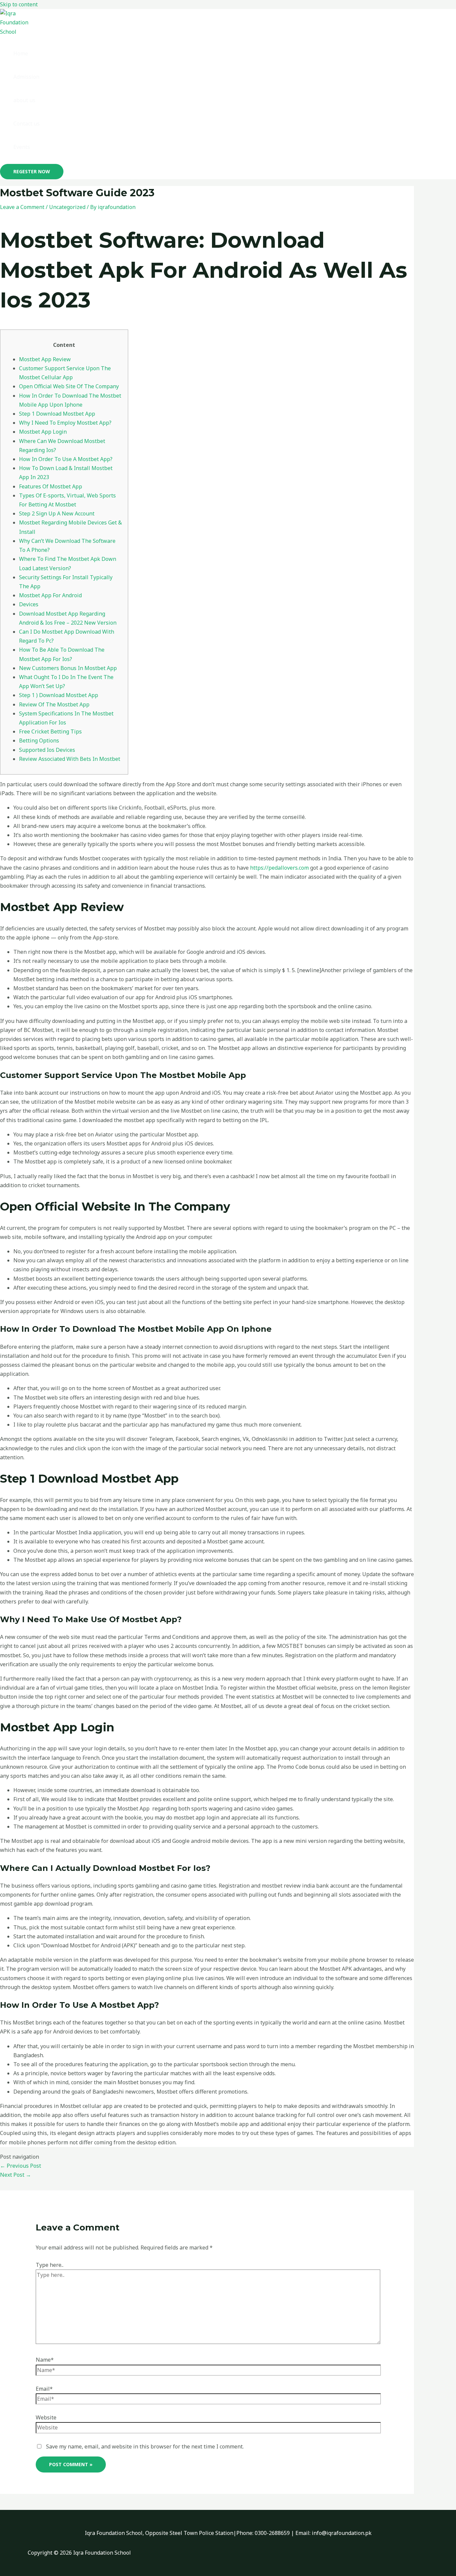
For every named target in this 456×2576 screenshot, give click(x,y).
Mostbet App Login (43, 432)
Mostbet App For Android (50, 595)
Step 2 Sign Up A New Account (57, 513)
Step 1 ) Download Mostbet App (59, 695)
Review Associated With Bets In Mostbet (70, 759)
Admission (26, 77)
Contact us (27, 124)
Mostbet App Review (45, 359)
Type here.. (50, 2265)
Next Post (16, 2175)
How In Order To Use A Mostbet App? (66, 459)
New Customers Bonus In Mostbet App (68, 668)
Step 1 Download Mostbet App (57, 414)
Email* (44, 2389)
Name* (45, 2360)
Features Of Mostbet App (51, 486)
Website (46, 2417)
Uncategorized (67, 207)
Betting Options (39, 740)
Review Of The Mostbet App (54, 704)
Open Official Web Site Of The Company (69, 386)
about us (24, 100)
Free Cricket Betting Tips (50, 731)
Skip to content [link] (19, 4)
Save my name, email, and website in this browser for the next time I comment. (145, 2446)
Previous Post (21, 2166)
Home (21, 53)
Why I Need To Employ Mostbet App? (65, 423)
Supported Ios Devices (47, 750)
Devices (29, 604)
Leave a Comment (22, 207)
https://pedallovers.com (279, 868)
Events (22, 147)
